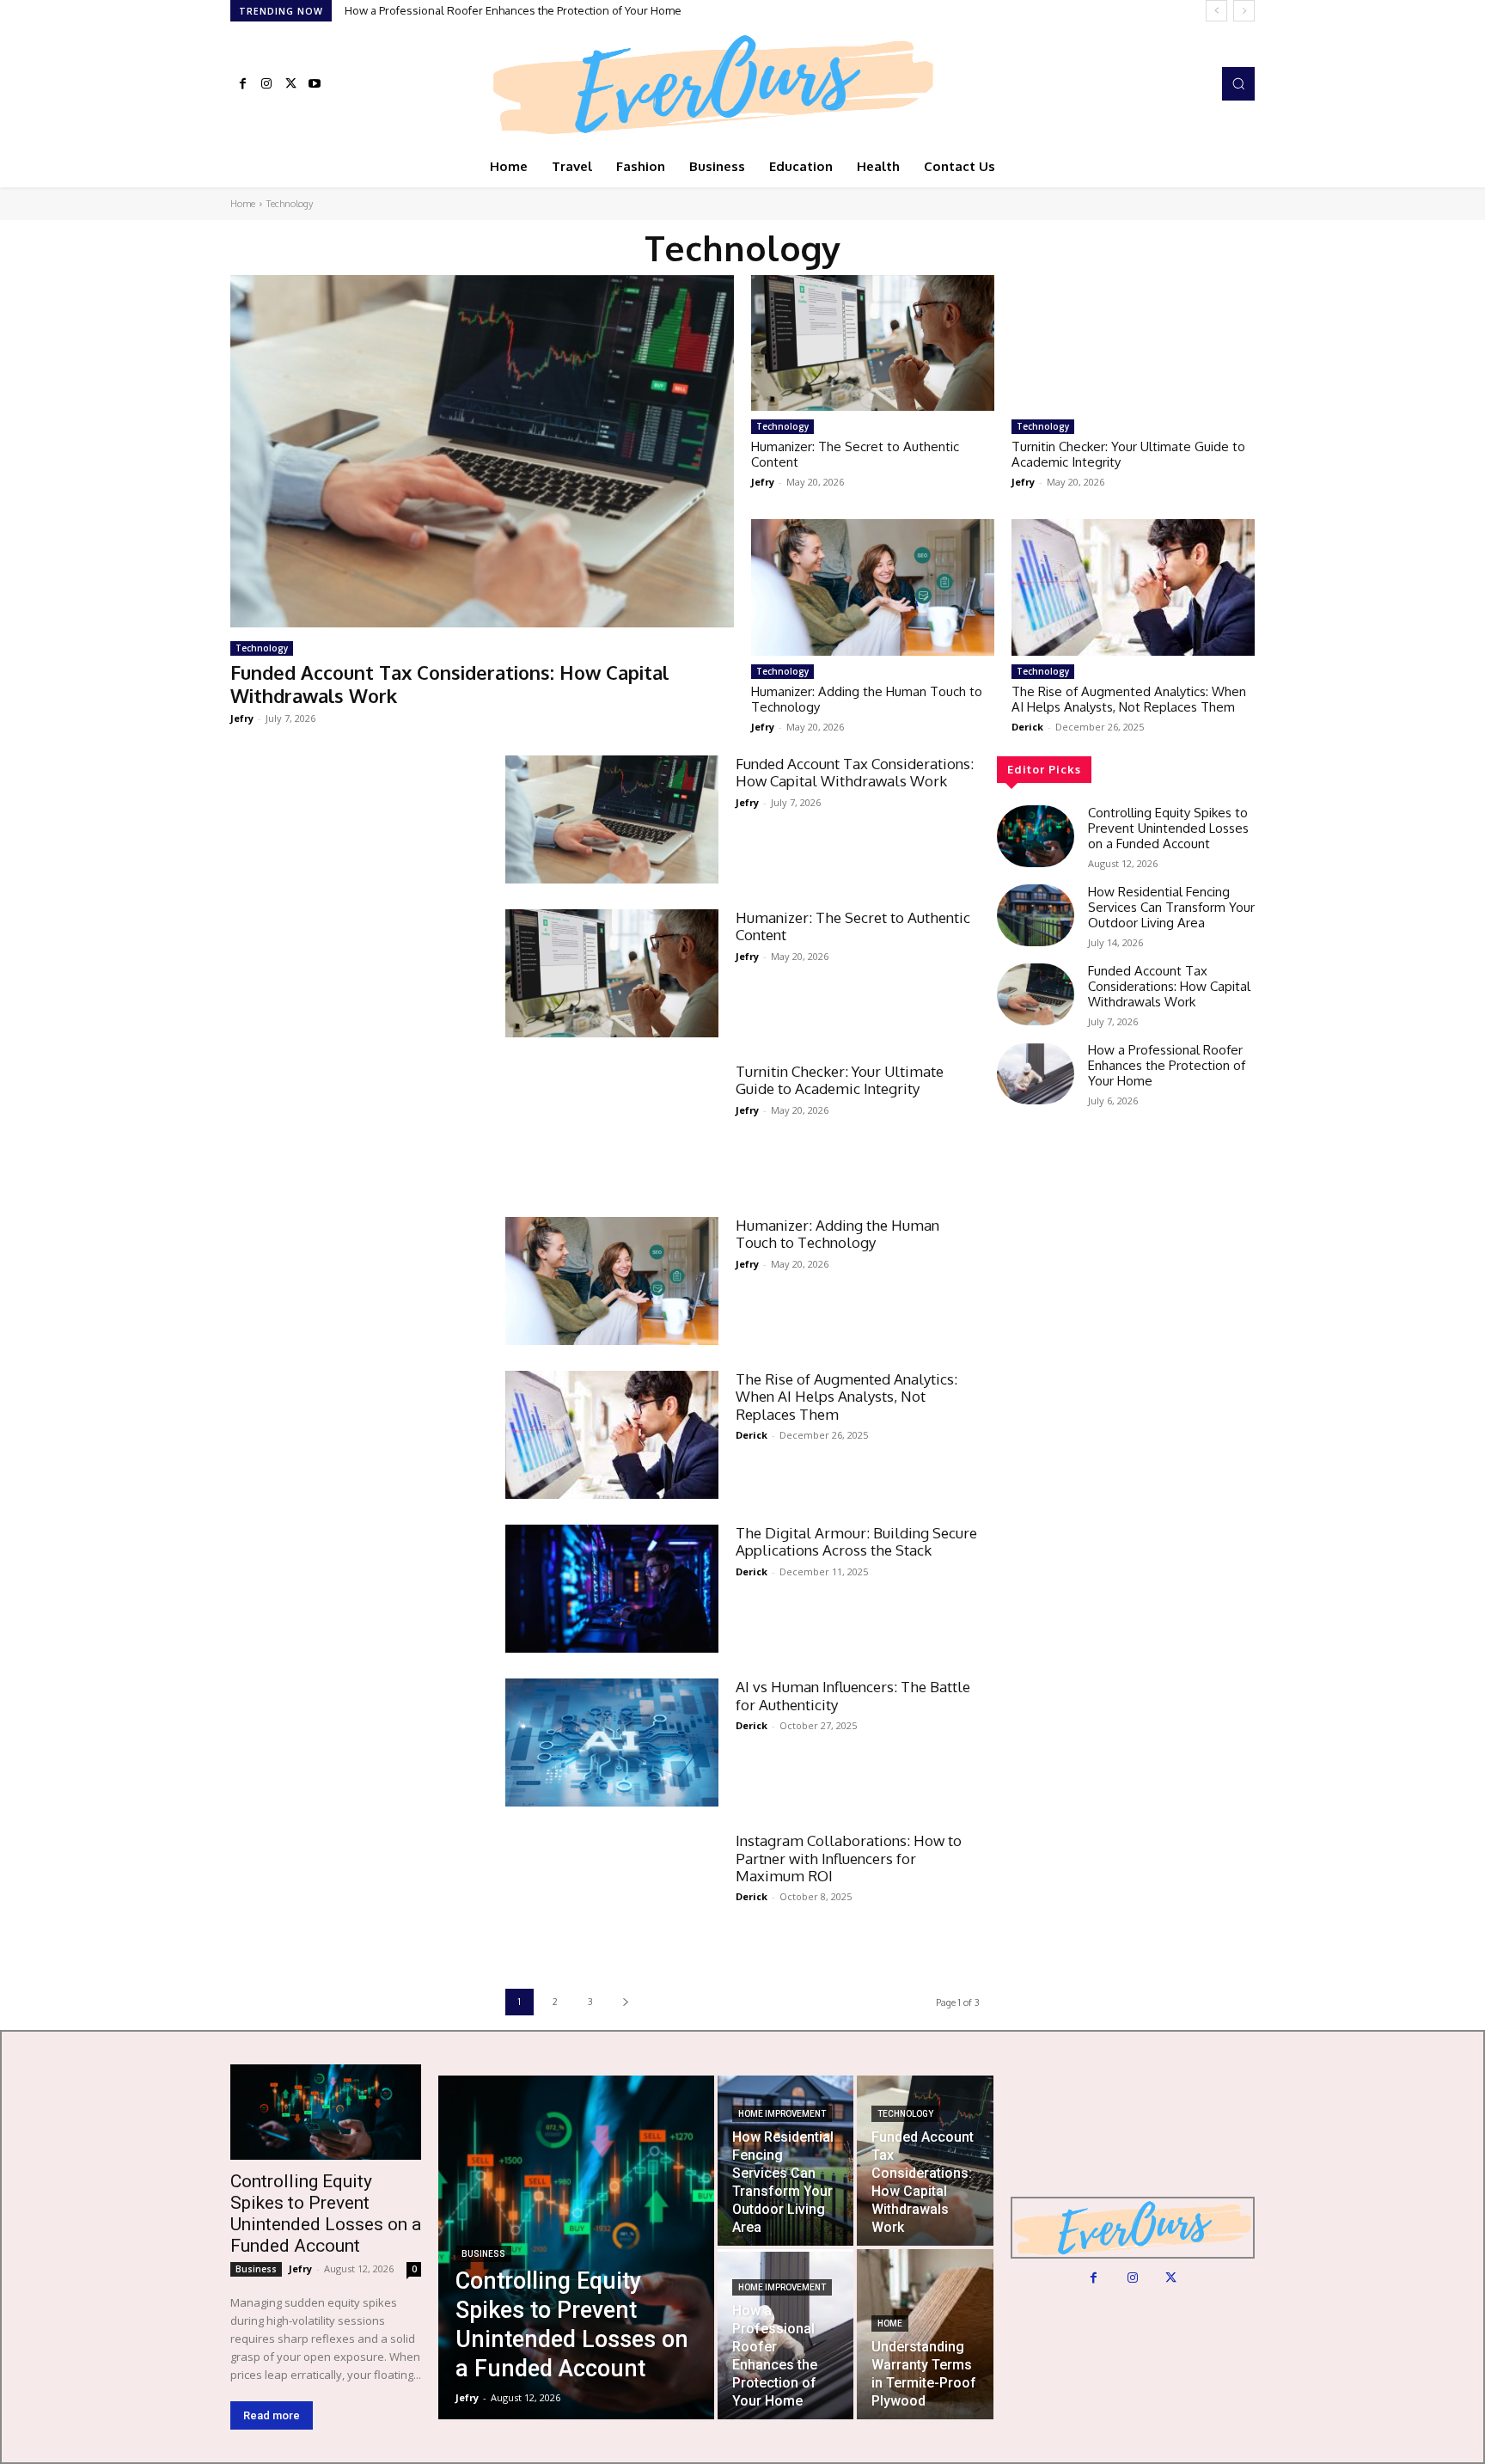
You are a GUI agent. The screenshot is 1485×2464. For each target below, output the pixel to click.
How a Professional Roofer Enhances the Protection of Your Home (513, 10)
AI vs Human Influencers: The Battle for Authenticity (853, 1695)
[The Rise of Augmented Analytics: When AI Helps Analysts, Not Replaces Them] (1133, 587)
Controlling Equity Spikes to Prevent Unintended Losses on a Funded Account (1168, 828)
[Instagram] (266, 84)
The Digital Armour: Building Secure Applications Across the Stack (856, 1541)
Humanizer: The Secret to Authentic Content (855, 454)
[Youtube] (315, 84)
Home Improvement (782, 2114)
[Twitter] (290, 84)
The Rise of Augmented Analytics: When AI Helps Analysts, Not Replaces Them (1129, 699)
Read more (272, 2415)
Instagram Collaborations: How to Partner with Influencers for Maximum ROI (849, 1858)
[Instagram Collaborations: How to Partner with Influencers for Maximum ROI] (612, 1896)
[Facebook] (242, 84)
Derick (1027, 727)
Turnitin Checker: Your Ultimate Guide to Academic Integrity (1128, 454)
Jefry (242, 718)
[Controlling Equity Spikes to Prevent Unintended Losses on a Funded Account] (1036, 836)
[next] (1244, 11)
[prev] (1216, 11)
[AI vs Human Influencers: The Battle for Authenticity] (612, 1743)
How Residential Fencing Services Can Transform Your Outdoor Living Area (1171, 907)
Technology (262, 648)
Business (256, 2269)
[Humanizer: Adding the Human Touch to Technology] (873, 587)
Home (243, 204)
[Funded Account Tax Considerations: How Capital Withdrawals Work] (482, 451)
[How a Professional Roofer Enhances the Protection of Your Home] (1036, 1073)
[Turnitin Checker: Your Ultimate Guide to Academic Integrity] (1133, 343)
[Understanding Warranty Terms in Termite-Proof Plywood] (925, 2334)
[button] (1238, 83)
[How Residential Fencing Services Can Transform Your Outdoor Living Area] (1036, 915)
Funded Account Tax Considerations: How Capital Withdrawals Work (449, 683)
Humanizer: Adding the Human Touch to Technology (867, 699)
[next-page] (625, 2002)
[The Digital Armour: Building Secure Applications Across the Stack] (612, 1589)
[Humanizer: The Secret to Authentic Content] (873, 343)
